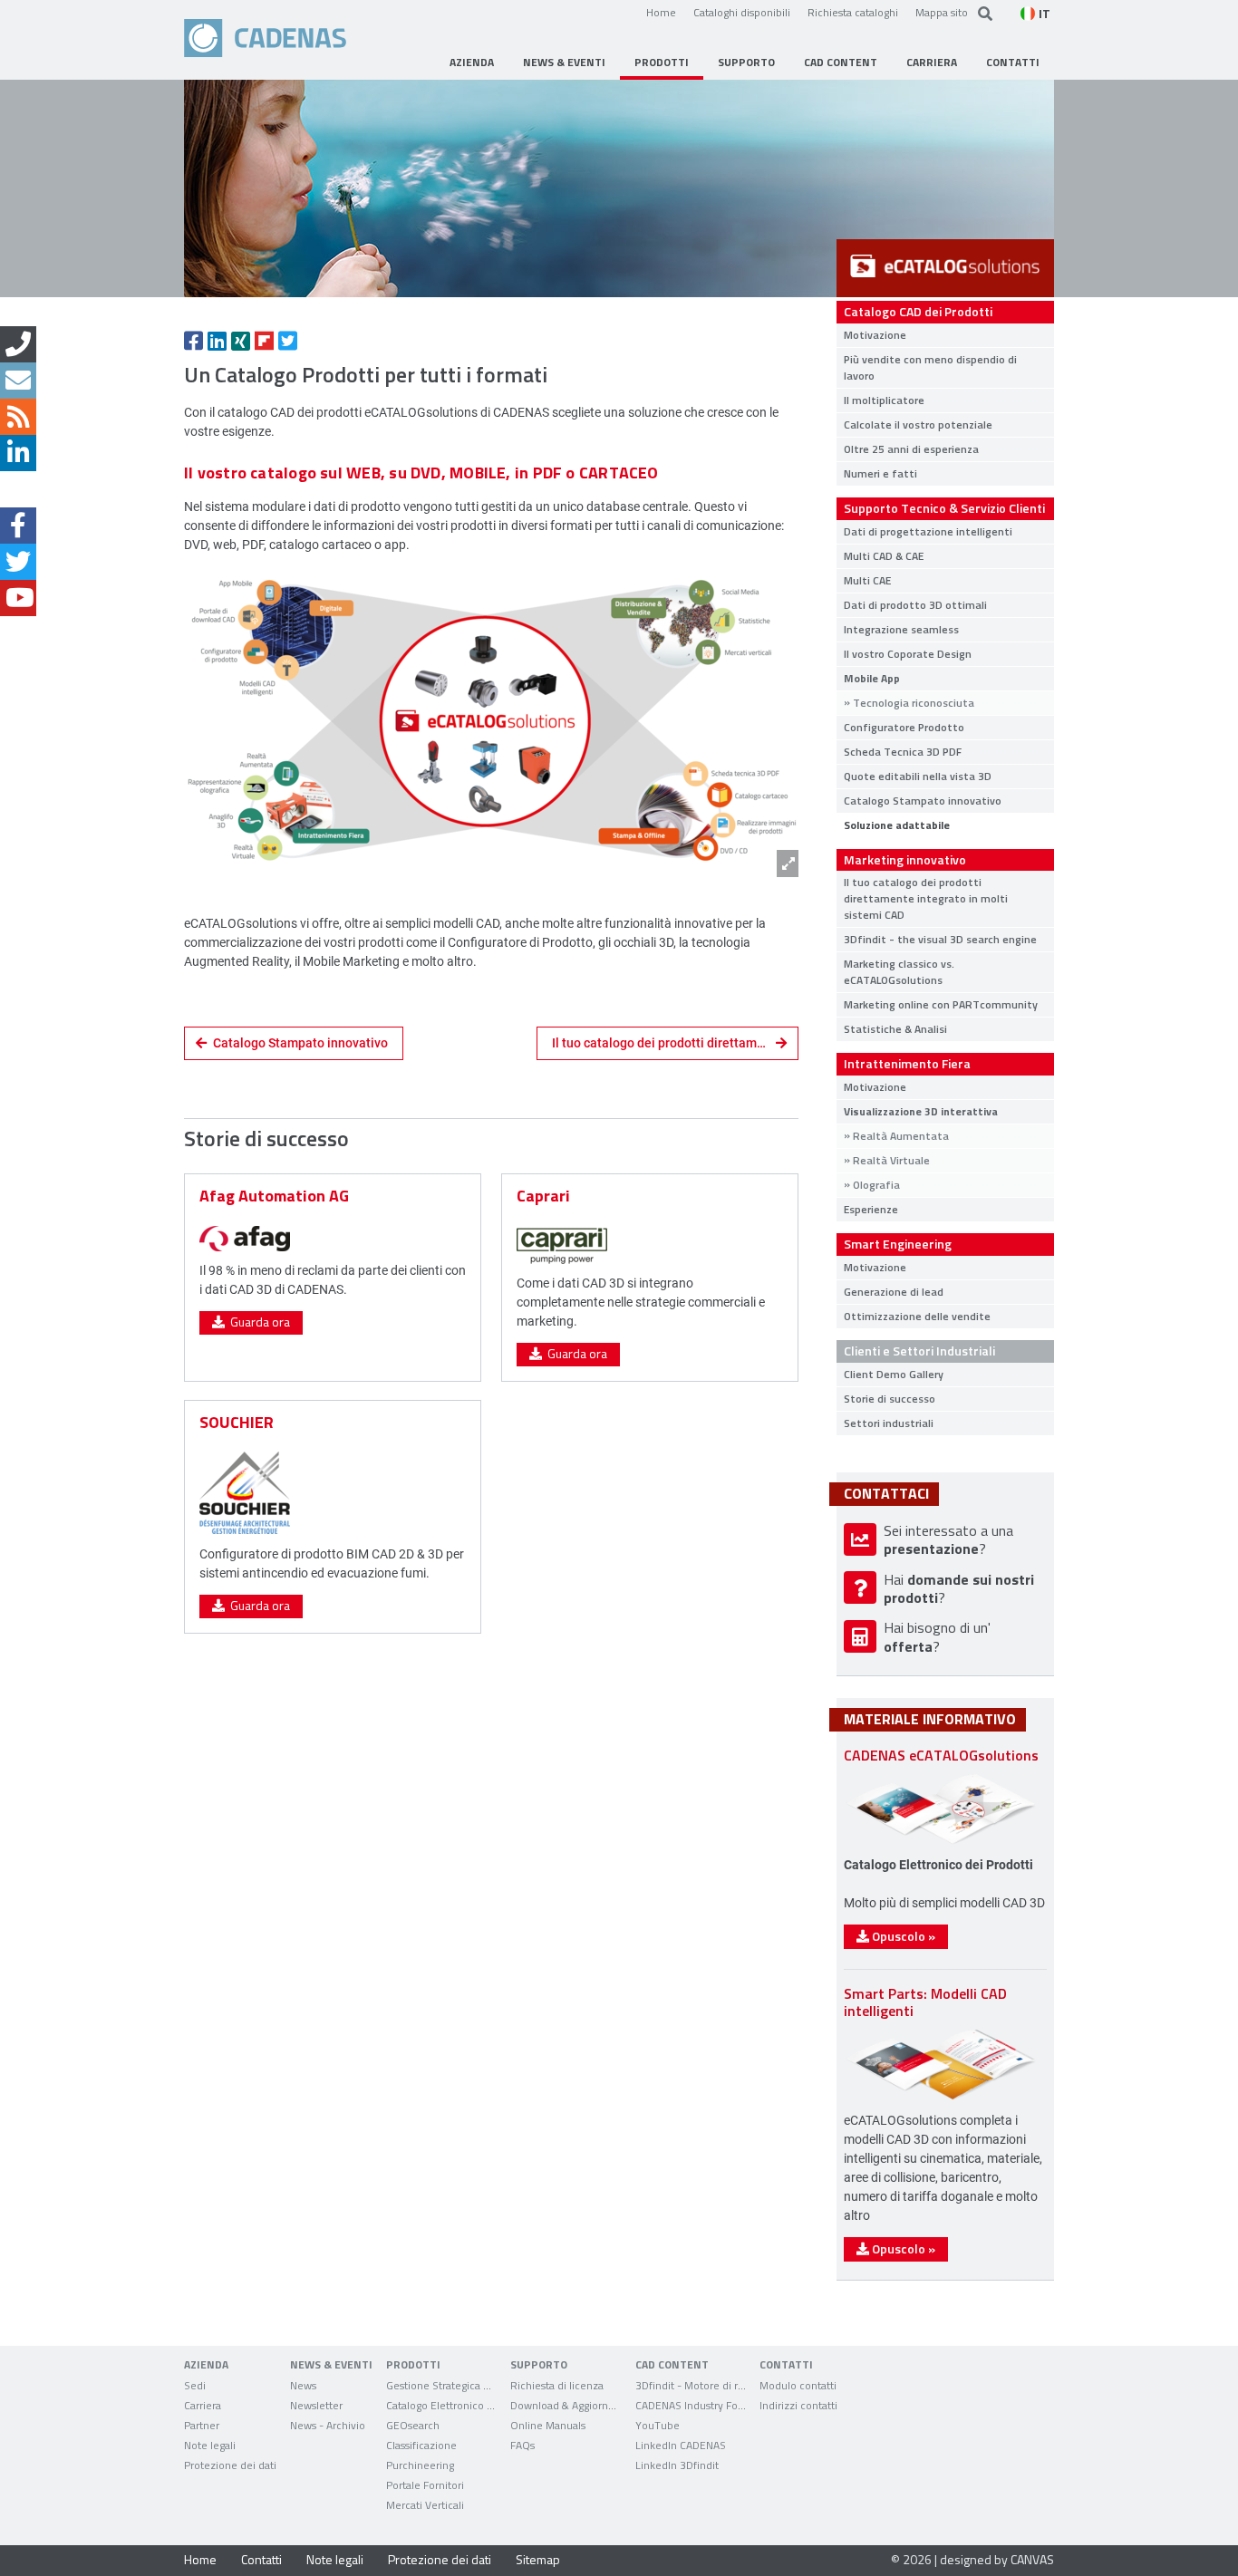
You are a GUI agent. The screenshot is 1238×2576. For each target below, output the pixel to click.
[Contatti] (18, 344)
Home (661, 12)
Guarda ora (257, 1322)
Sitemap (538, 2559)
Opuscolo (902, 1936)
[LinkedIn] (18, 453)
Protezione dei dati (440, 2559)
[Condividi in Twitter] (288, 341)
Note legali (335, 2559)
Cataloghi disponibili (742, 12)
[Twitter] (18, 562)
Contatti (261, 2559)
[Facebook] (18, 526)
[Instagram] (18, 489)
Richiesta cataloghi (853, 12)
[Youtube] (18, 598)
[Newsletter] (18, 381)
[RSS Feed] (18, 417)
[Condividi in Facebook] (193, 341)
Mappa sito (942, 12)
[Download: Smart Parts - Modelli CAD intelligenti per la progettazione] (941, 2099)
